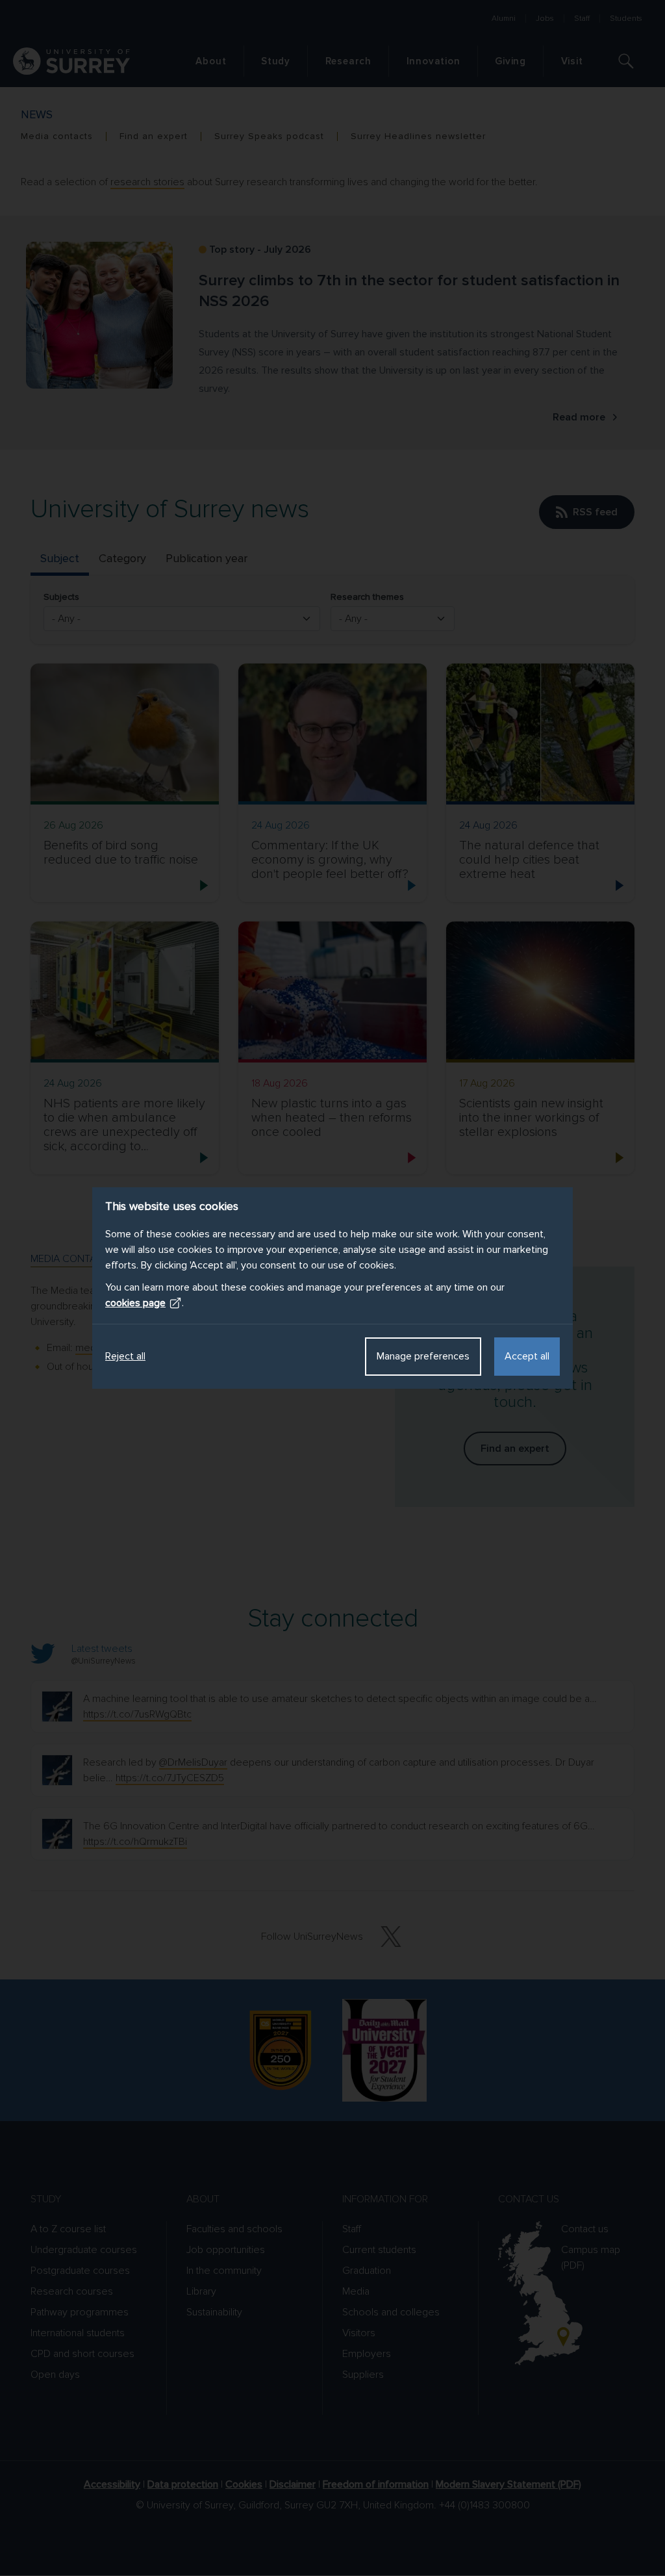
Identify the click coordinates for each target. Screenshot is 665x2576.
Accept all (527, 1356)
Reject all (125, 1356)
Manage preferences (423, 1356)
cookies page (135, 1303)
